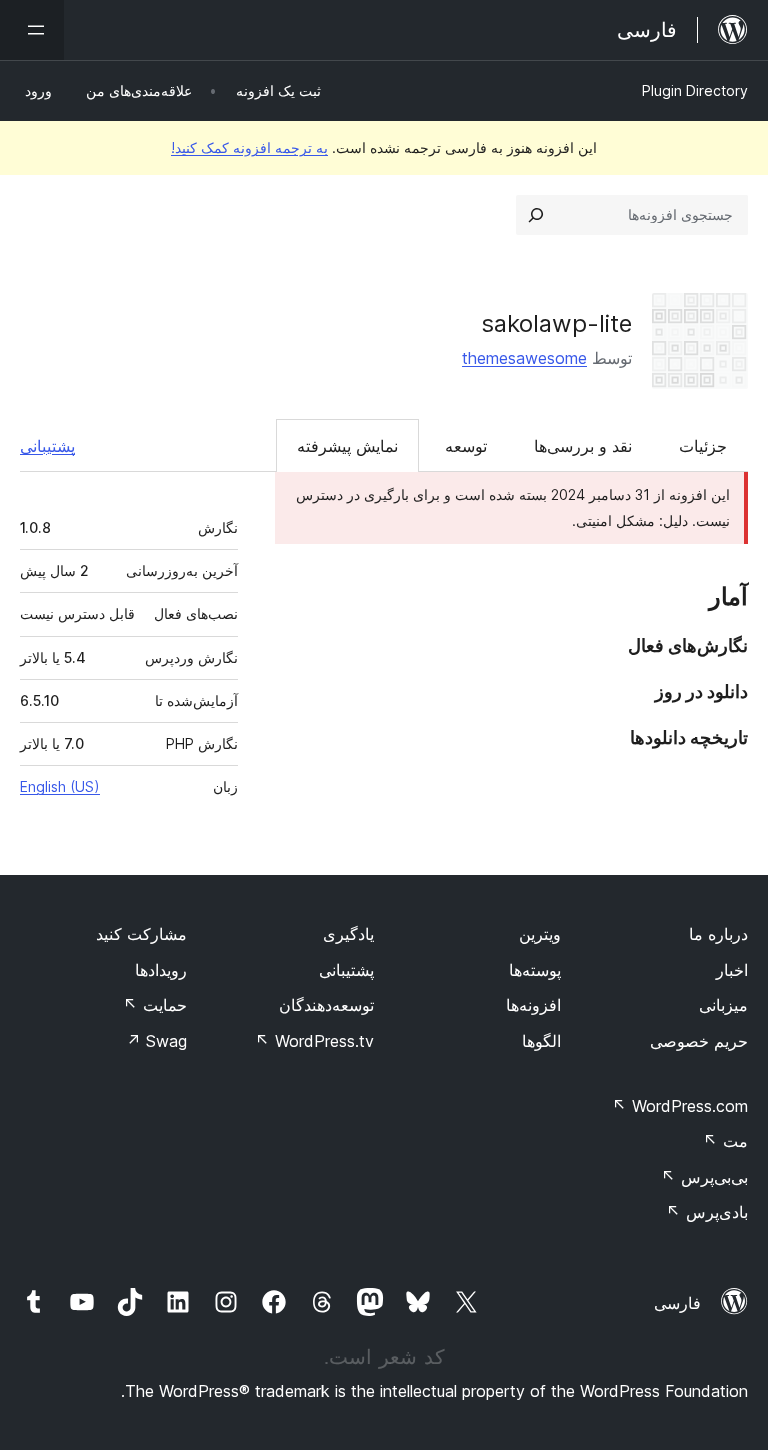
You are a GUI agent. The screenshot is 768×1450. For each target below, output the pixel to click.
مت (725, 1141)
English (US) (60, 786)
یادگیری (348, 934)
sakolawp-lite (556, 323)
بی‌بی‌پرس (704, 1177)
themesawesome (524, 358)
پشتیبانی (47, 446)
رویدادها (161, 970)
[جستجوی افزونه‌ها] (536, 215)
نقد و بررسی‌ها (583, 446)
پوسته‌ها (535, 970)
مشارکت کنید (141, 934)
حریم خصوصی (699, 1041)
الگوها (541, 1041)
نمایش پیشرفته (347, 446)
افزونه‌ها (533, 1005)
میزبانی (723, 1005)
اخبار (732, 970)
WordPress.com (680, 1106)
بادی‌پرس (707, 1212)
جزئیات (703, 446)
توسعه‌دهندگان (326, 1005)
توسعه (466, 446)
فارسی (677, 1303)
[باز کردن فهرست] (32, 30)
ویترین (540, 934)
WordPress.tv (314, 1041)
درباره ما (718, 934)
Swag (156, 1041)
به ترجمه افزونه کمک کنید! (249, 147)
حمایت (155, 1005)
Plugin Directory (695, 90)
